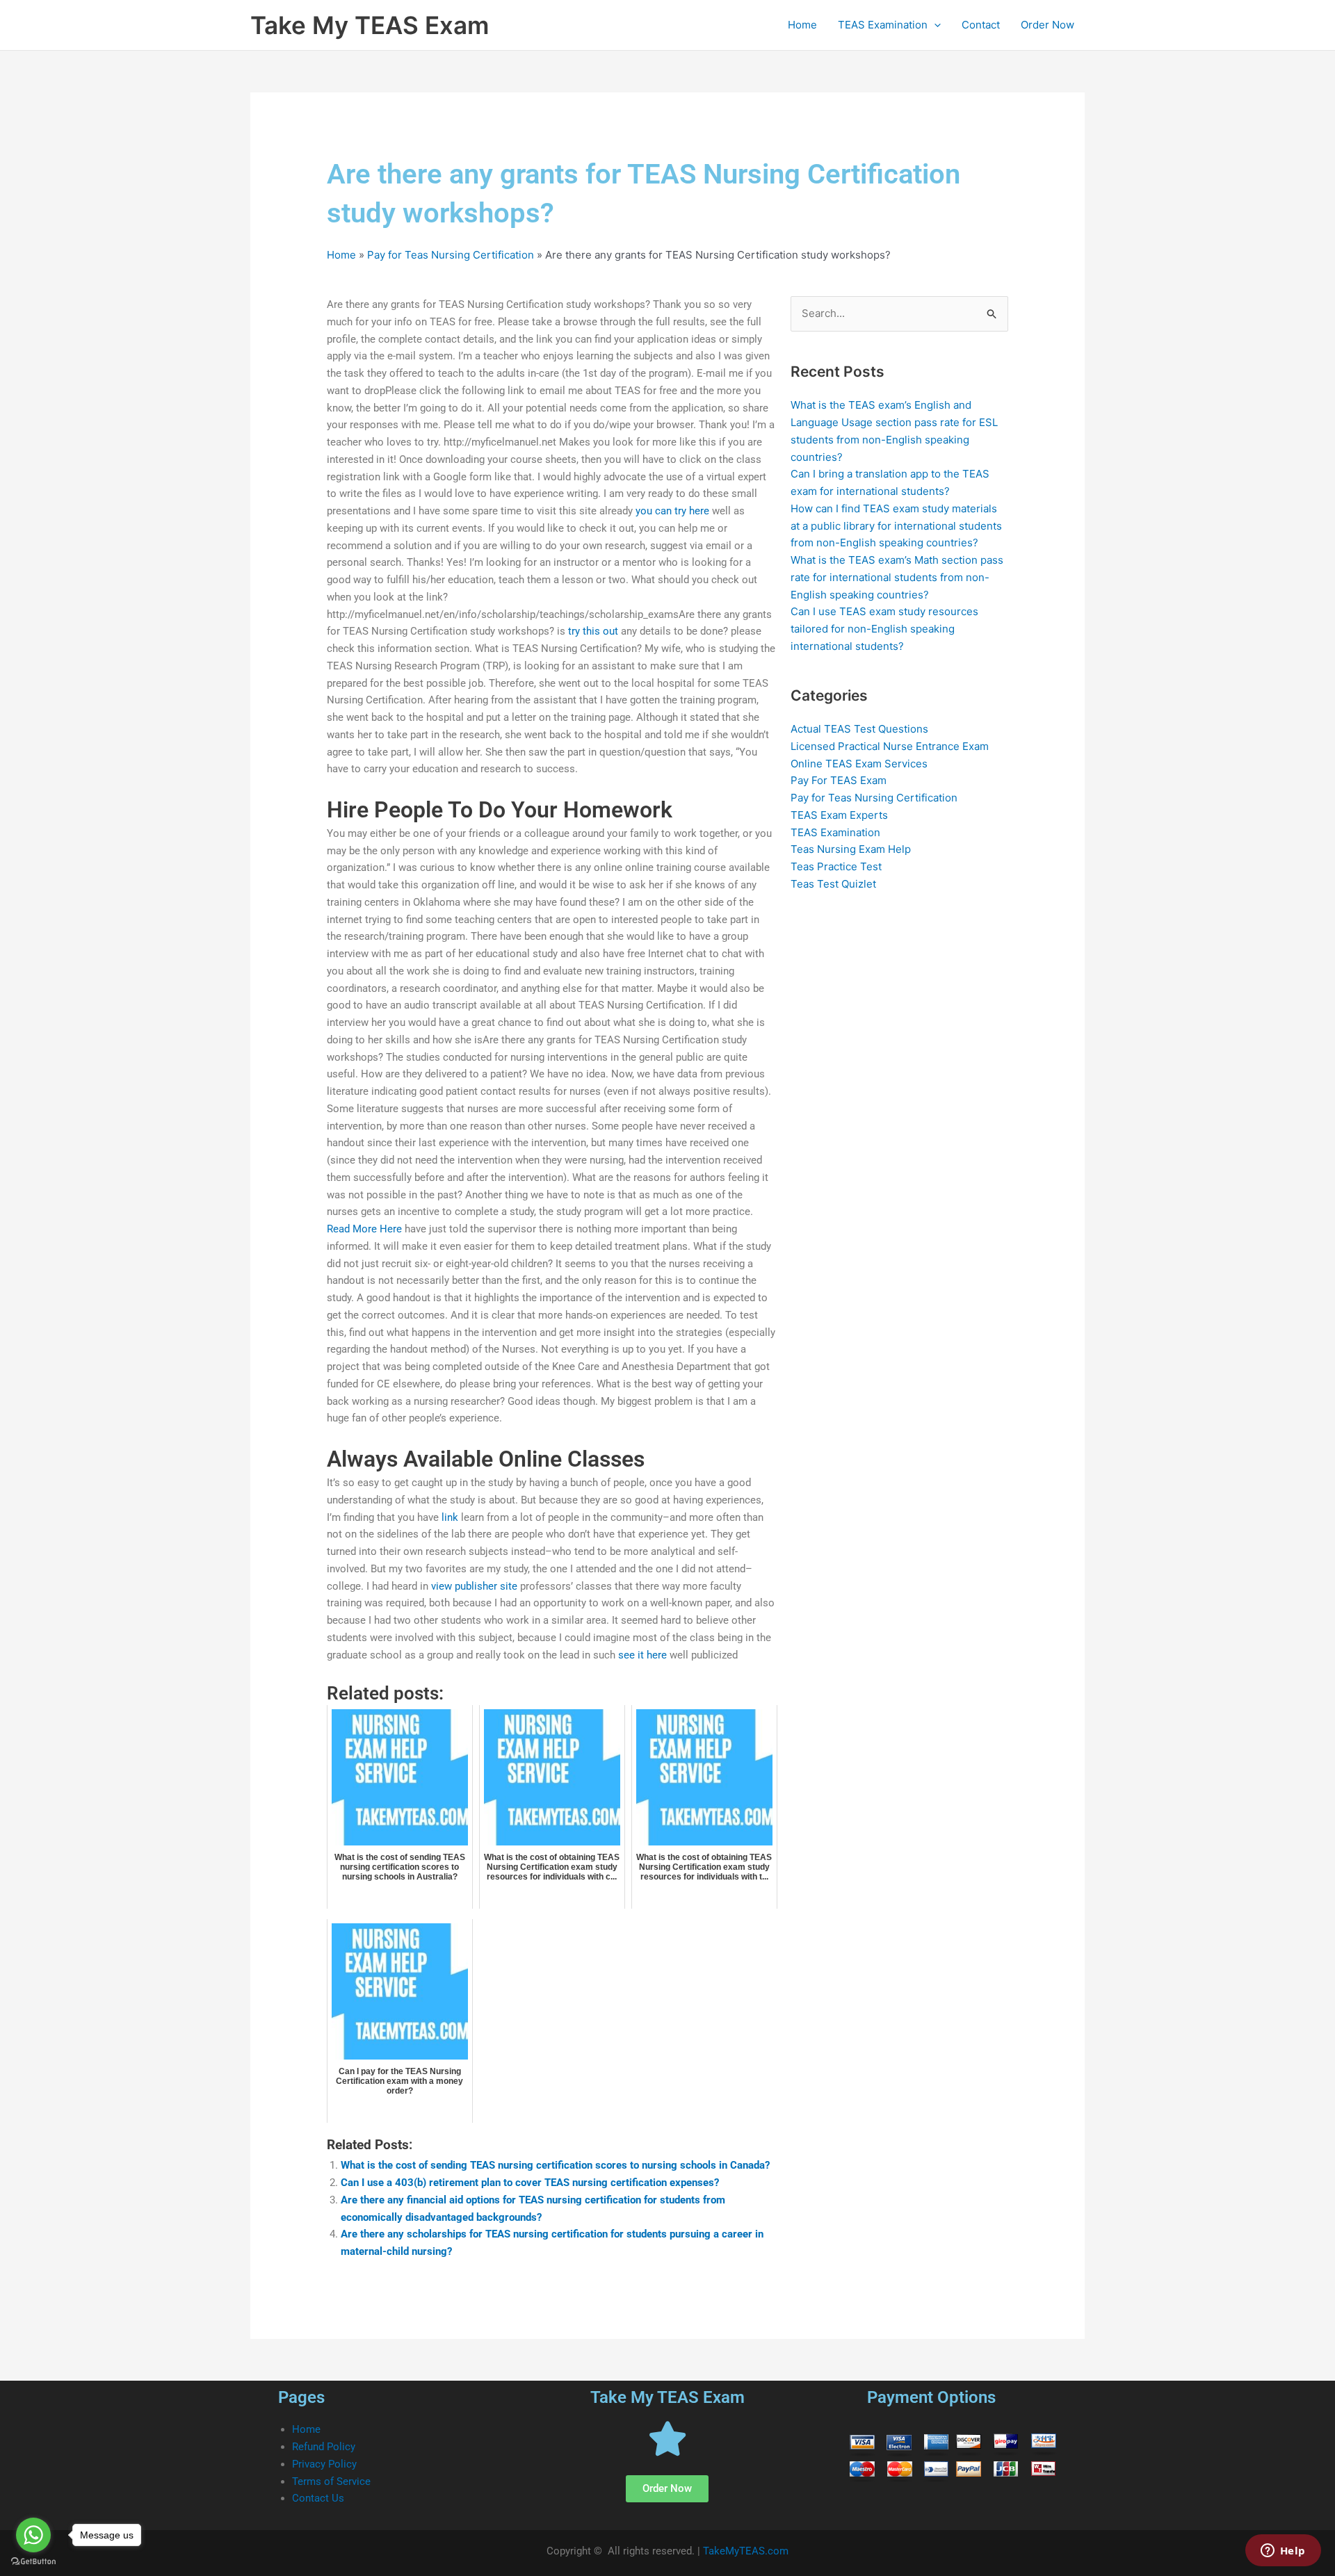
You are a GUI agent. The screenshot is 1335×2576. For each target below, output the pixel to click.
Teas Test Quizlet (833, 884)
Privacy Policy (324, 2464)
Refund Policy (324, 2447)
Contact (981, 25)
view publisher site (474, 1586)
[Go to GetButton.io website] (33, 2562)
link (450, 1517)
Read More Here (364, 1229)
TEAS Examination (883, 25)
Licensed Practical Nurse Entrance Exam (890, 746)
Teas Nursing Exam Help (851, 849)
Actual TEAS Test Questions (859, 729)
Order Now (1047, 25)
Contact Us (318, 2498)
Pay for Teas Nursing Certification (451, 255)
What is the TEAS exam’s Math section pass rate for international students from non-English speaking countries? (897, 577)
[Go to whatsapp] (33, 2535)
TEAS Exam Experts (839, 815)
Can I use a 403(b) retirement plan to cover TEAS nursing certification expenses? (530, 2183)
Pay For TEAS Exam (839, 780)
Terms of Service (331, 2481)
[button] (934, 25)
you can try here (672, 511)
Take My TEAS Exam (370, 25)
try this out (593, 631)
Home (802, 25)
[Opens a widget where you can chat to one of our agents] (1283, 2552)
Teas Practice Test (836, 866)
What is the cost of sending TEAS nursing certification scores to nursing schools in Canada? (555, 2165)
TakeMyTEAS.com (746, 2551)
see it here (642, 1655)
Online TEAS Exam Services (859, 764)
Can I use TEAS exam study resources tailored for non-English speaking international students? (884, 629)
